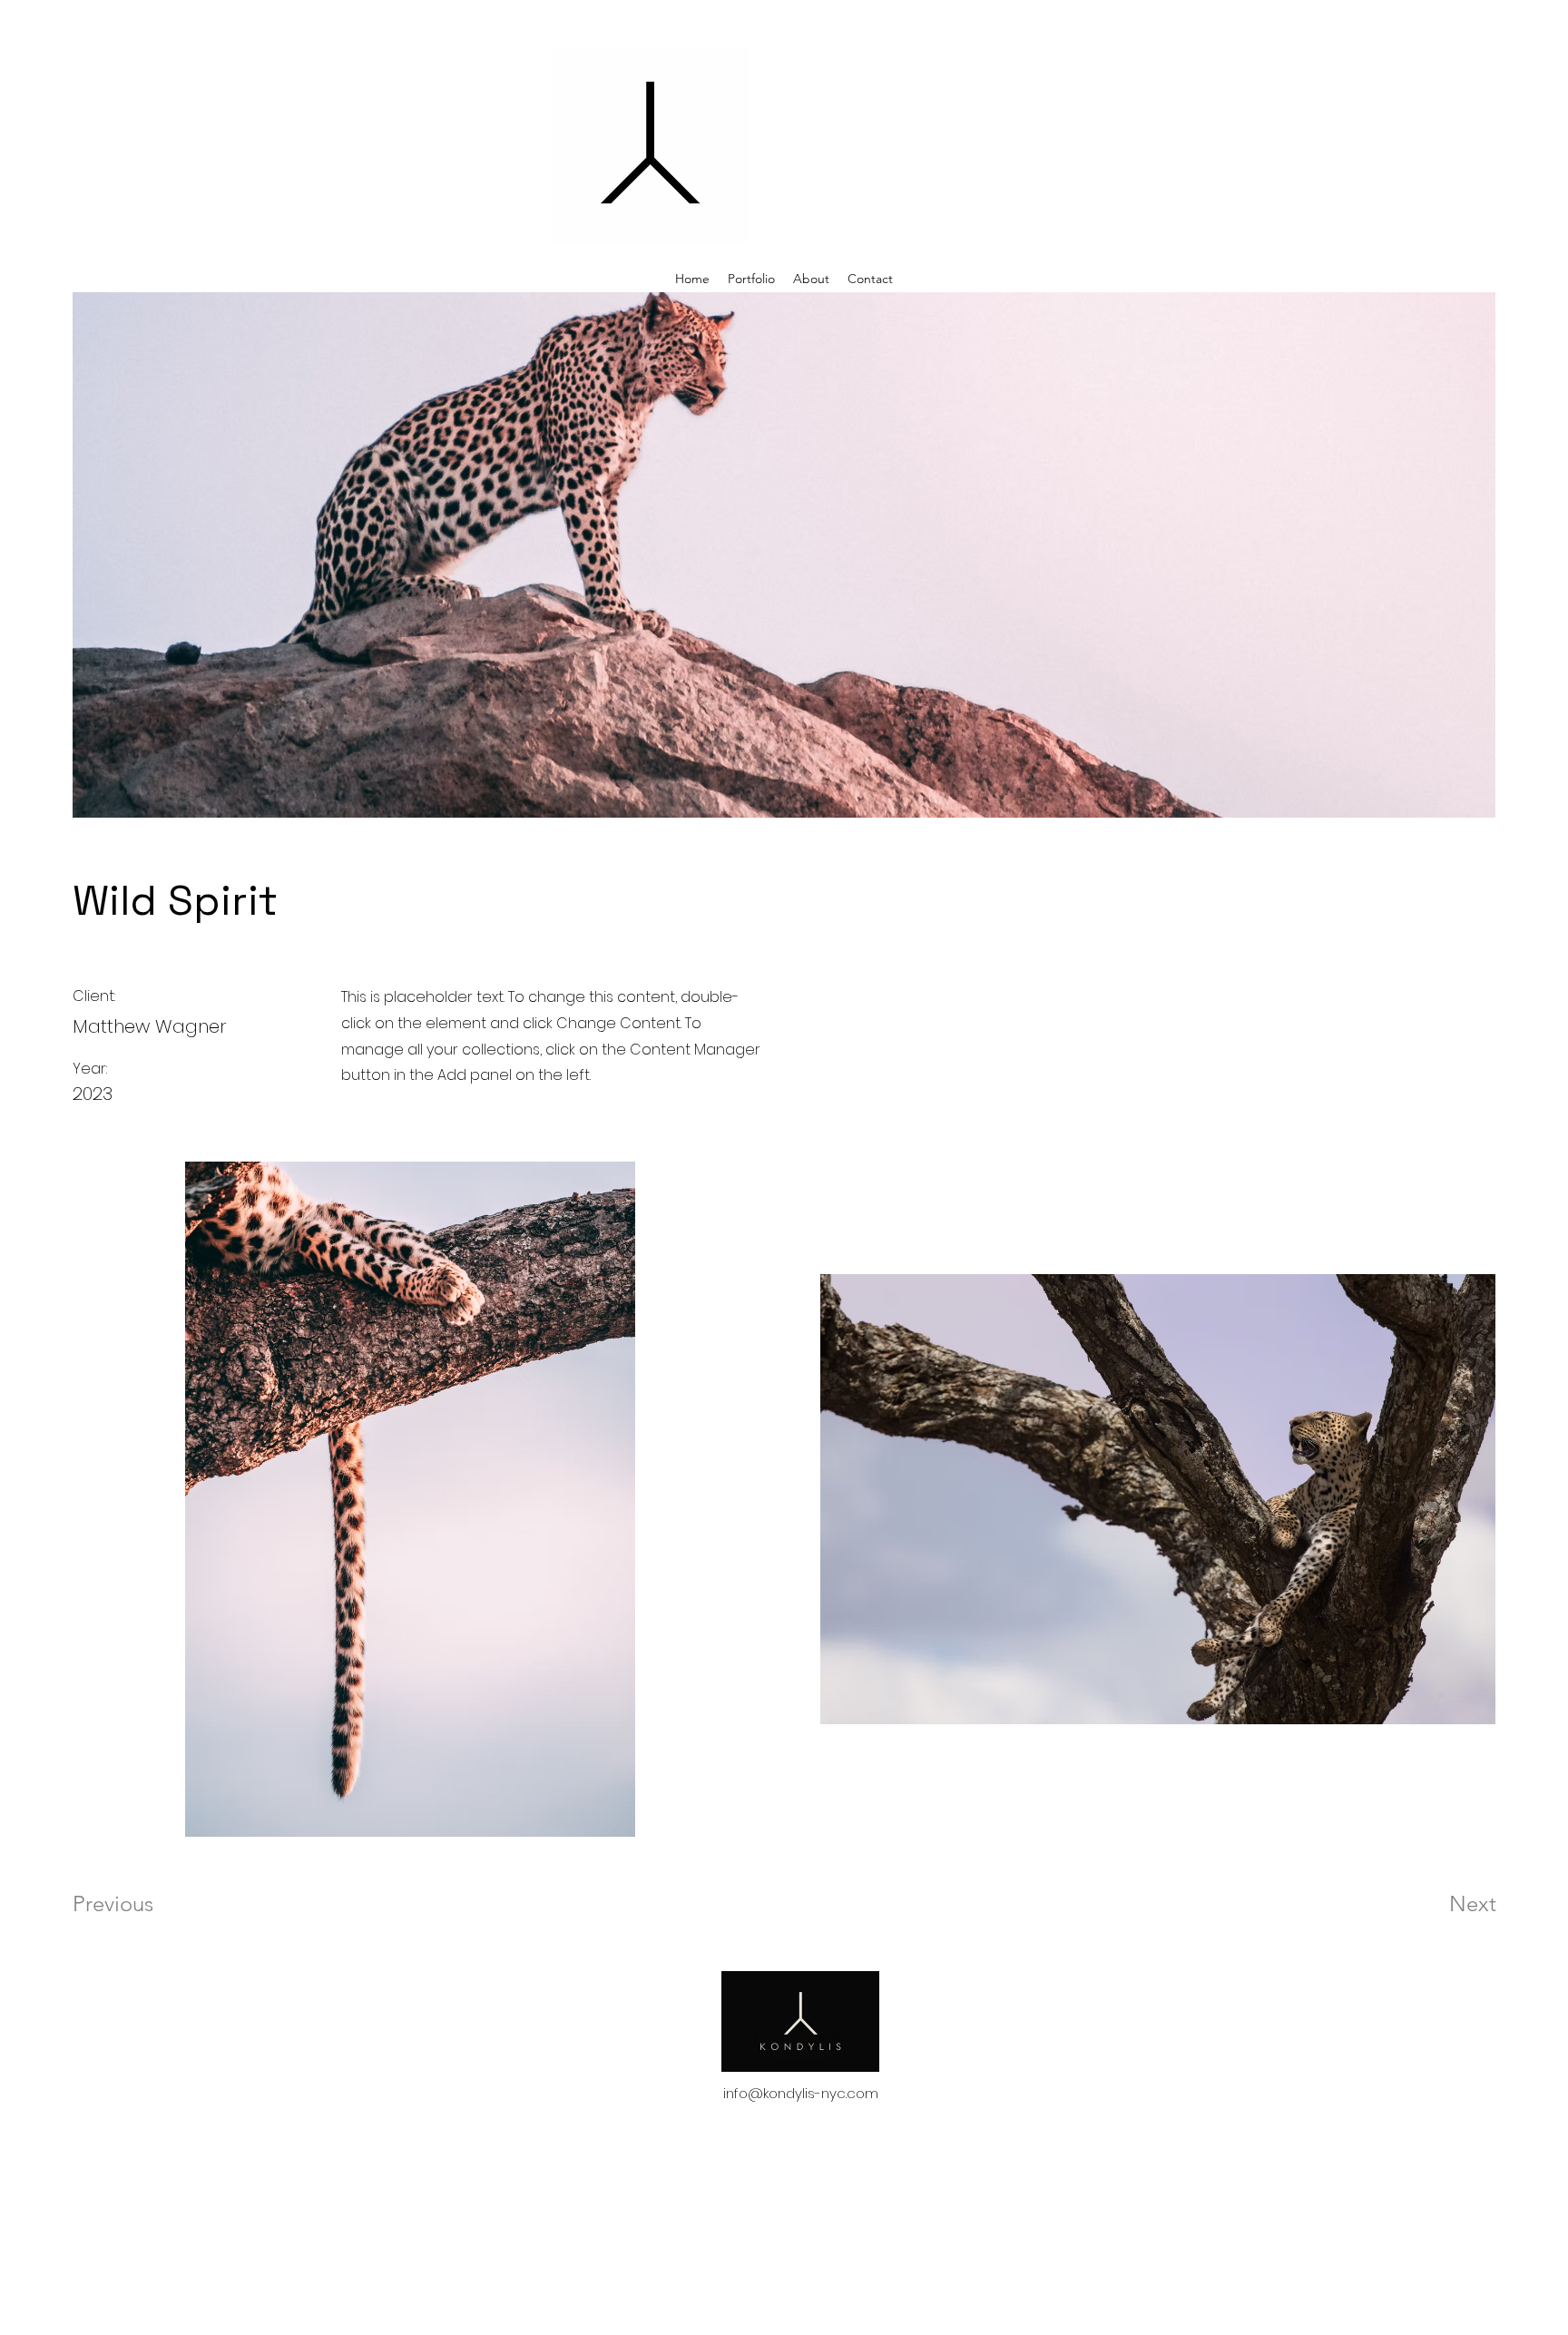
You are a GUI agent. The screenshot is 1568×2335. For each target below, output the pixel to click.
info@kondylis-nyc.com (801, 2093)
